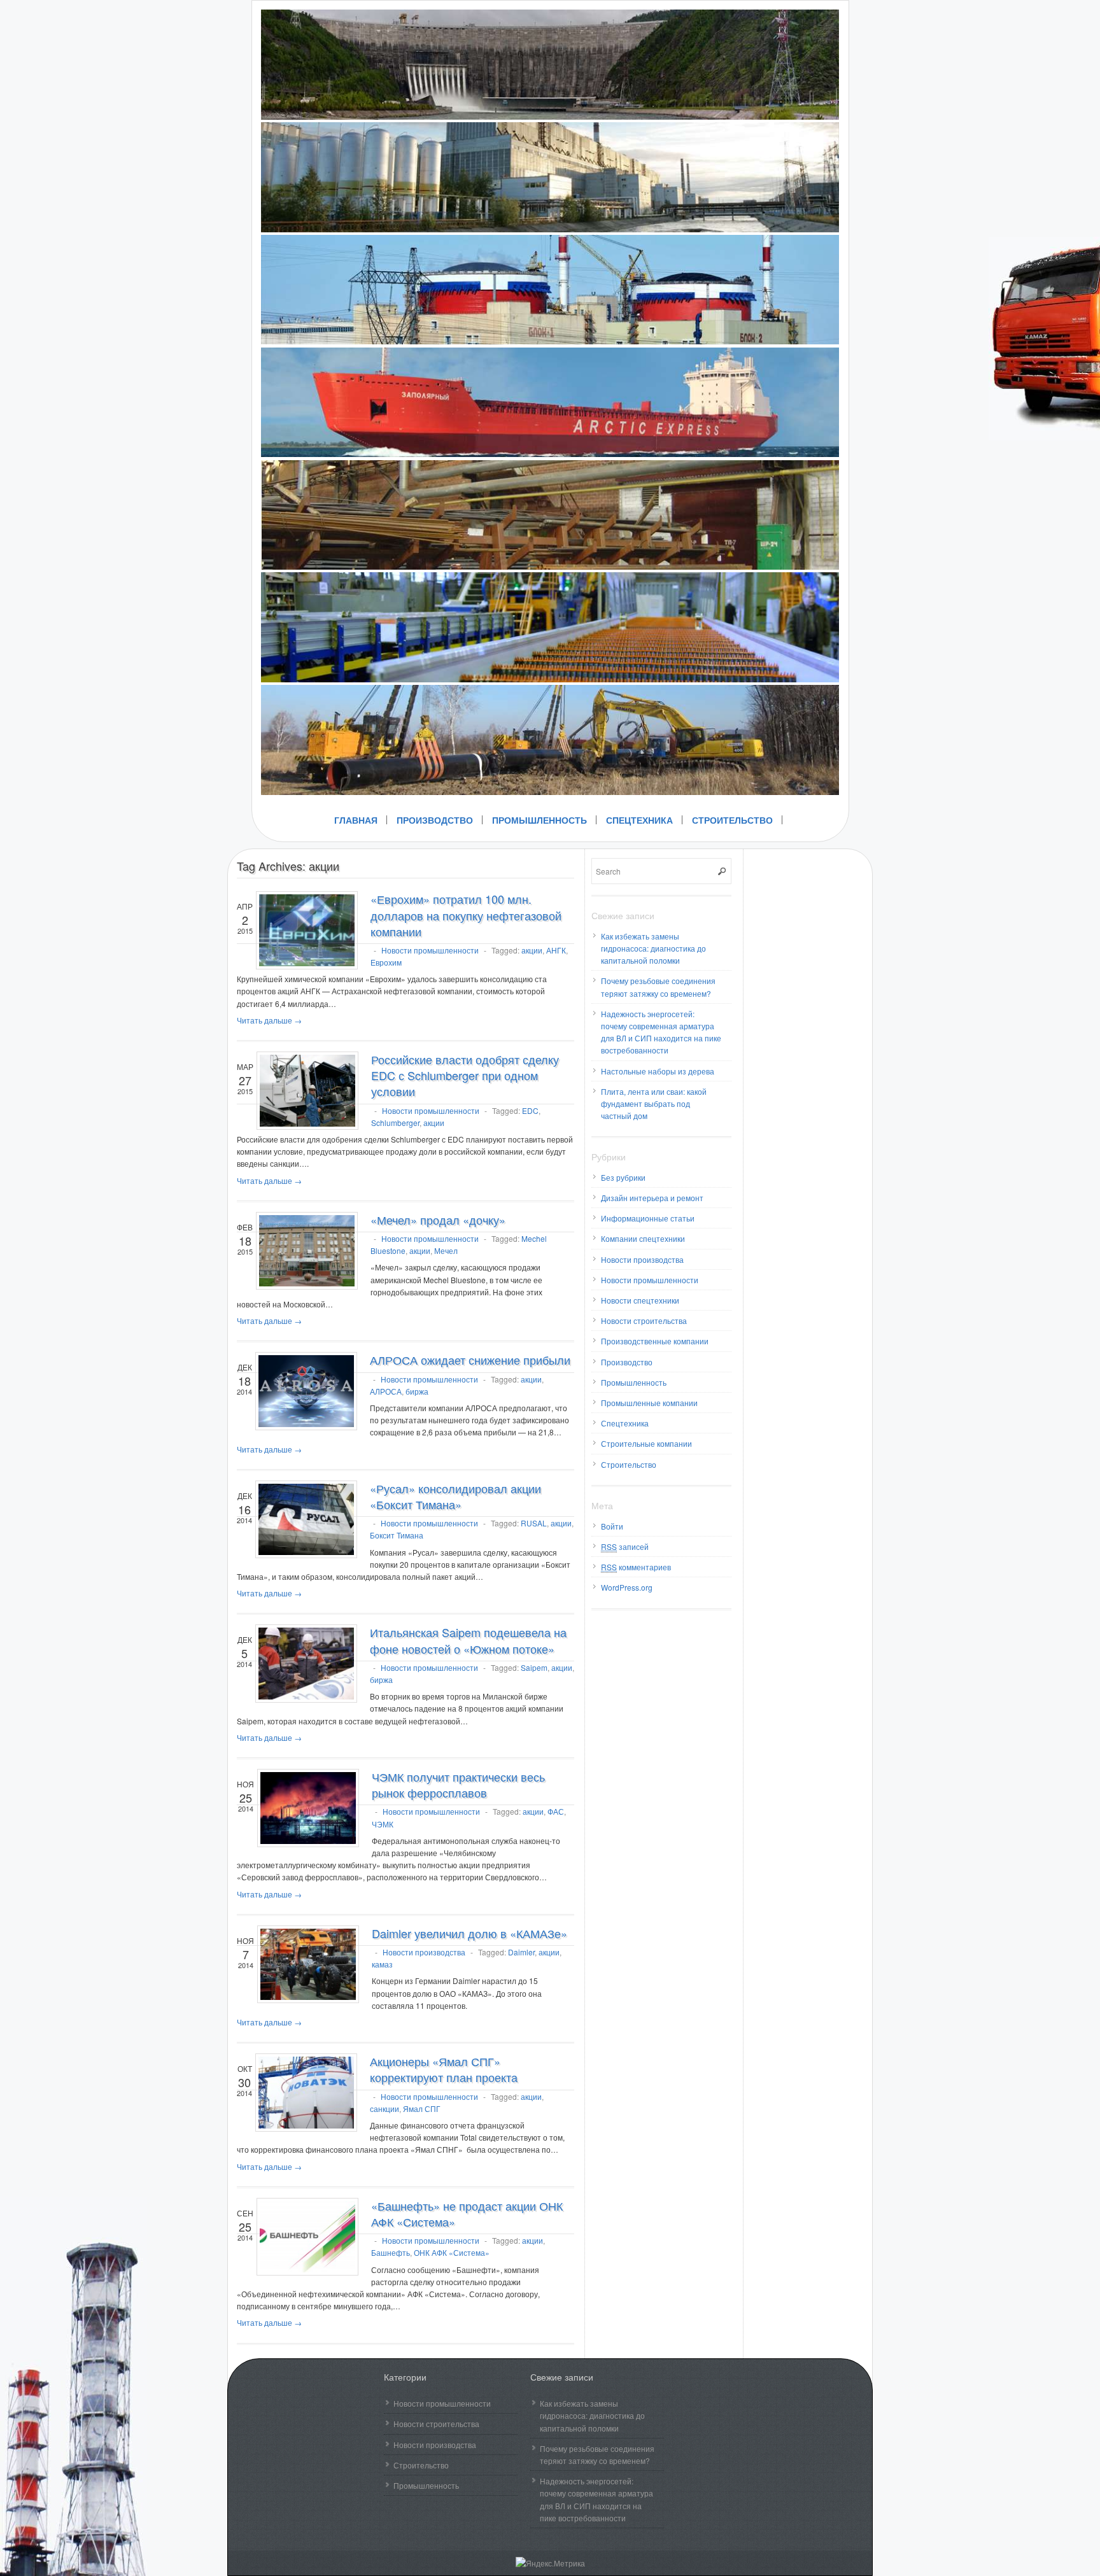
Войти (612, 1526)
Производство (435, 820)
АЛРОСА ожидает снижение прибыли (470, 1360)
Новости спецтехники (640, 1300)
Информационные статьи (648, 1218)
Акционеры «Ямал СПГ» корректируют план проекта (444, 2069)
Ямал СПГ (422, 2108)
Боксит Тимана (397, 1535)
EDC (530, 1110)
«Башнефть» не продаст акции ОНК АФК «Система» (467, 2214)
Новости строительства (644, 1320)
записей (625, 1546)
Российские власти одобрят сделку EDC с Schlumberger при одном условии (465, 1075)
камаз (382, 1964)
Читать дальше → (269, 1020)
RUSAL (534, 1523)
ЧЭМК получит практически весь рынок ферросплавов (458, 1784)
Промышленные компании (649, 1403)
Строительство (732, 820)
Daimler (521, 1952)
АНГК (556, 950)
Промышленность (539, 820)
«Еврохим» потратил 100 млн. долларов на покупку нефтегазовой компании (466, 915)
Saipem (534, 1667)
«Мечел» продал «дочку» (438, 1220)
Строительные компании (646, 1443)
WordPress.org (627, 1587)
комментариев (636, 1567)
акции (532, 950)
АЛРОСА (386, 1391)
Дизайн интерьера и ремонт (652, 1198)
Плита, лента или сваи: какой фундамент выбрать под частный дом (654, 1103)
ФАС (556, 1811)
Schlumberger (395, 1123)
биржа (417, 1391)
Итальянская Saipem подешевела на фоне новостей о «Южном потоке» (468, 1640)
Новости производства (424, 1952)
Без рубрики (623, 1177)
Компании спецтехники (643, 1238)
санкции (384, 2108)
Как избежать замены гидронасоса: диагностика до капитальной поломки (653, 948)
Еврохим (386, 962)
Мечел (446, 1250)
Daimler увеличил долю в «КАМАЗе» (469, 1933)
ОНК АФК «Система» (452, 2252)
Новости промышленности (430, 950)
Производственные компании (655, 1341)
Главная (356, 820)
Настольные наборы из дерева (658, 1071)
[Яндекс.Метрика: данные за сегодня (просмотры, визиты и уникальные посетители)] (550, 2563)
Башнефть (391, 2252)
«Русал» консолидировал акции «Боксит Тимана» (455, 1496)
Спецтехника (639, 820)
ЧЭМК (383, 1824)
